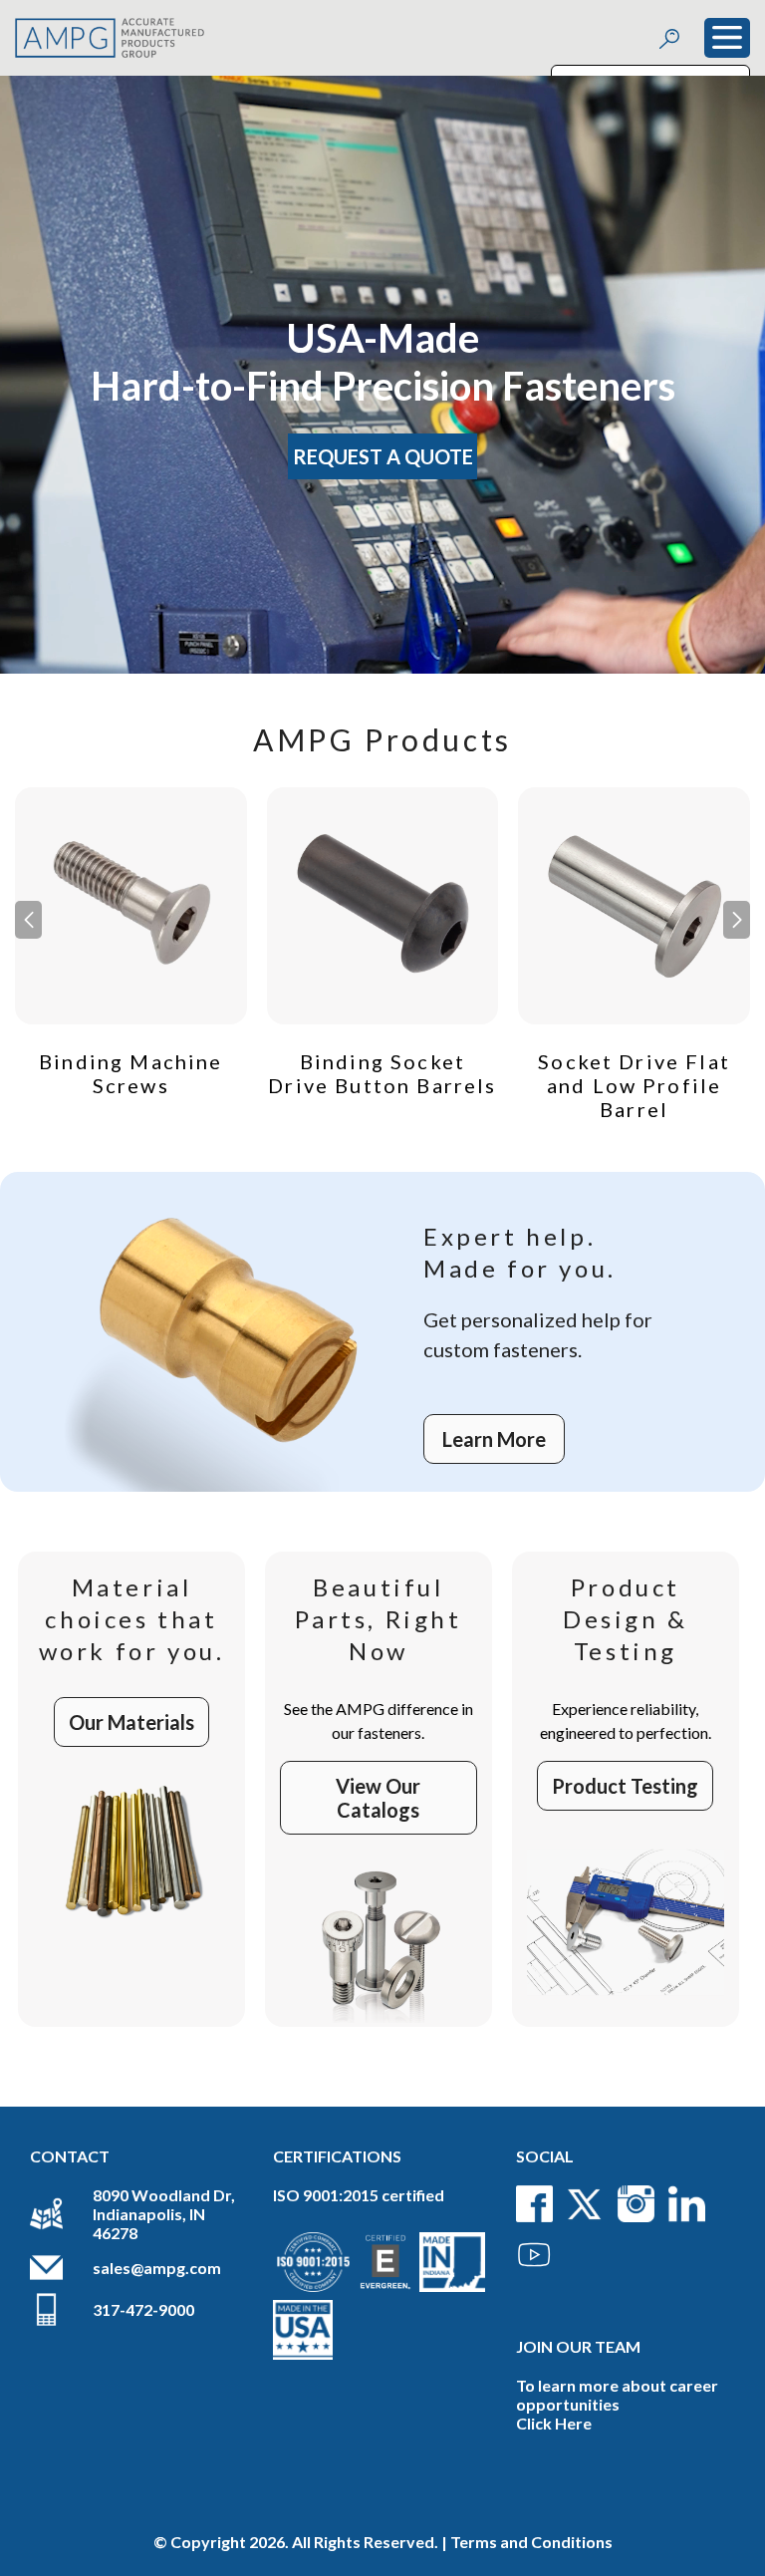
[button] (737, 920)
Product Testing (625, 1786)
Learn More (494, 1439)
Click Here (554, 2423)
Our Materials (131, 1722)
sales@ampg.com (157, 2268)
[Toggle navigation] (727, 38)
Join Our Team (578, 2346)
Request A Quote (383, 456)
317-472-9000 (143, 2309)
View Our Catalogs (378, 1798)
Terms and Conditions (531, 2542)
